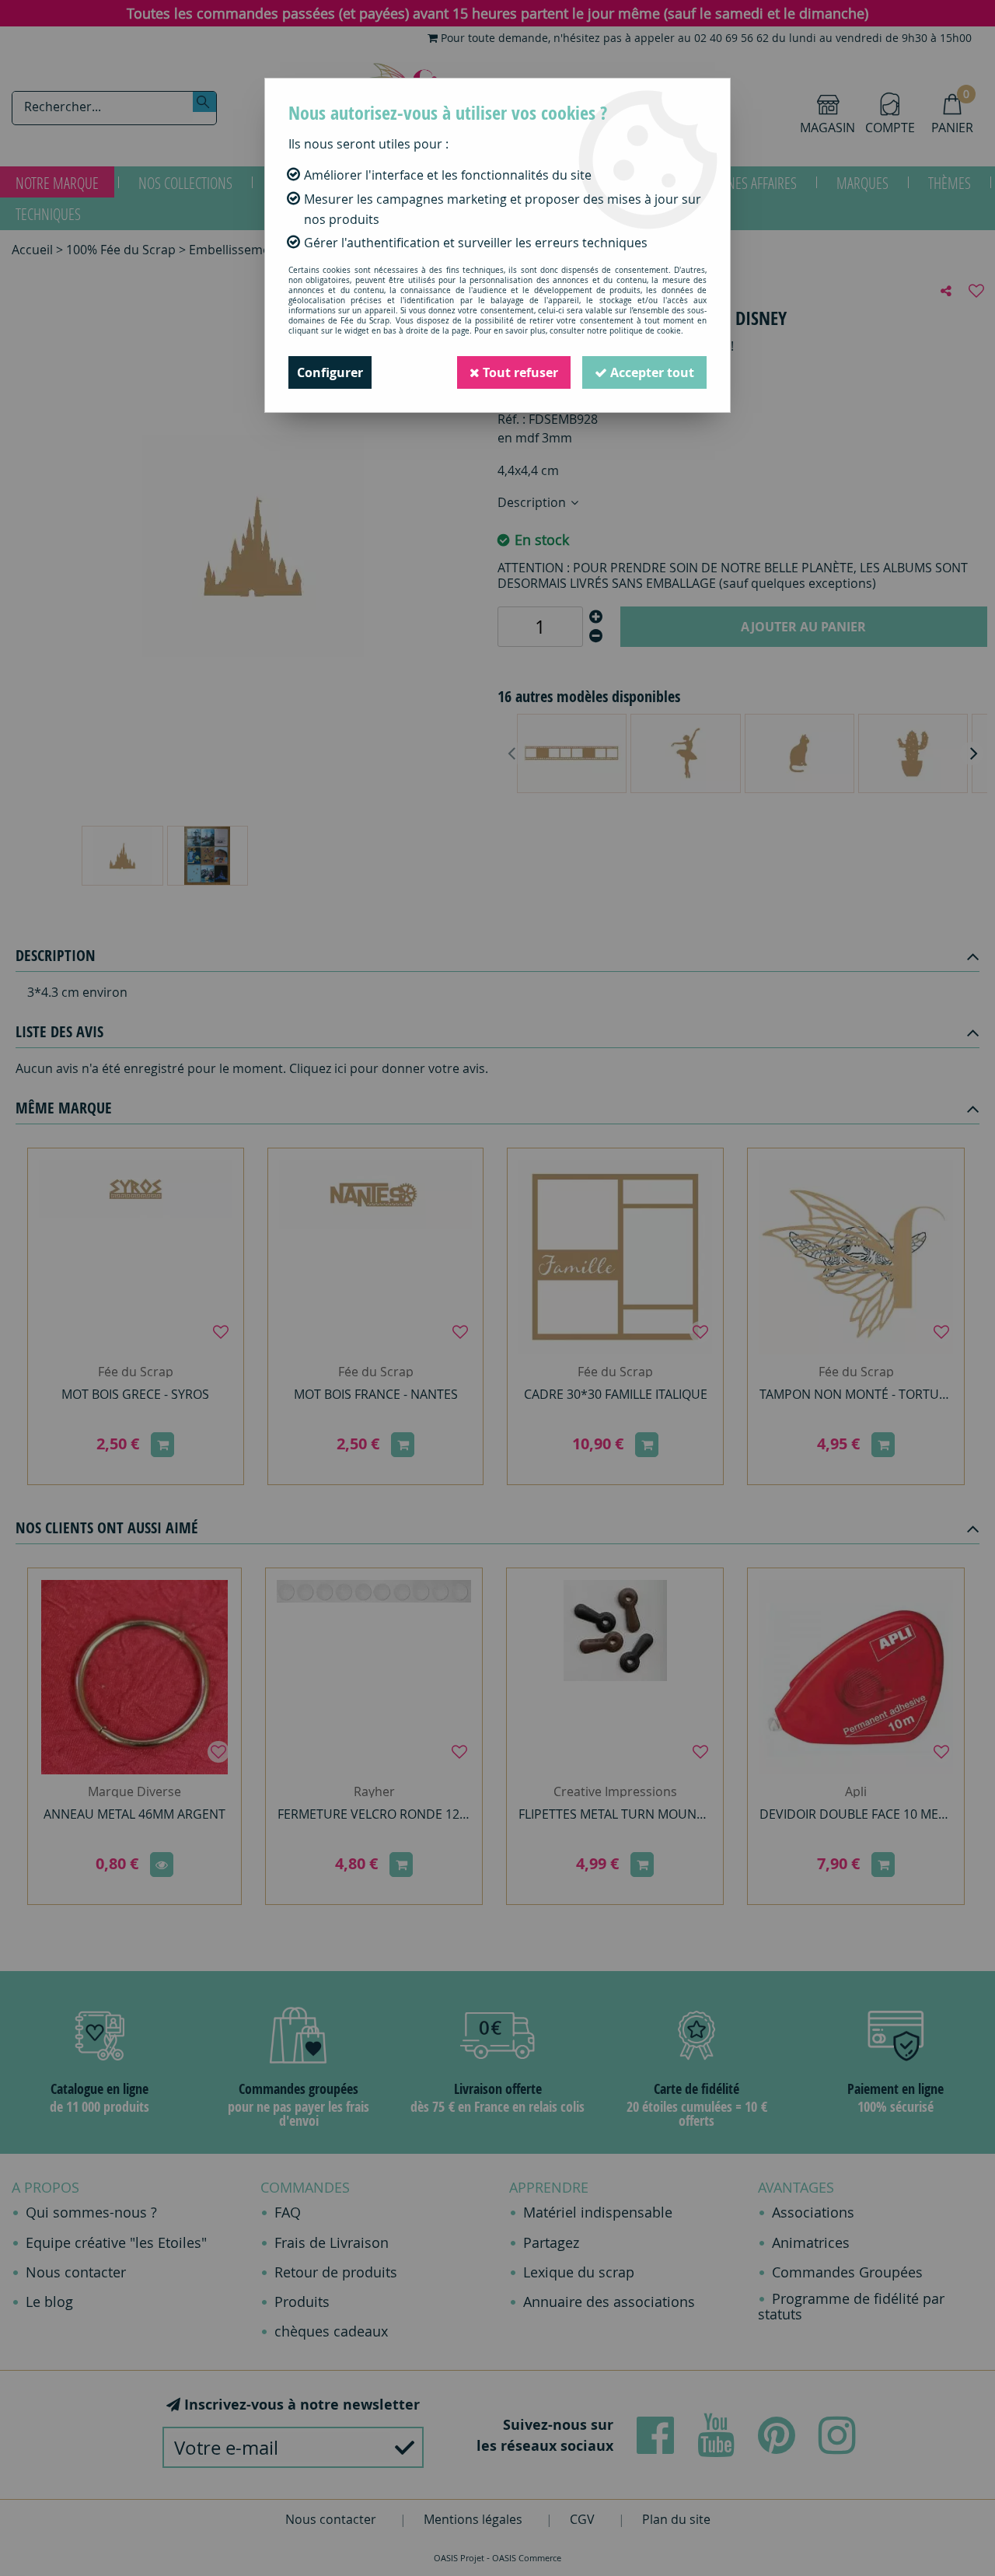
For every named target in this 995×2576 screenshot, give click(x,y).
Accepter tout (651, 372)
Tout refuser (519, 372)
